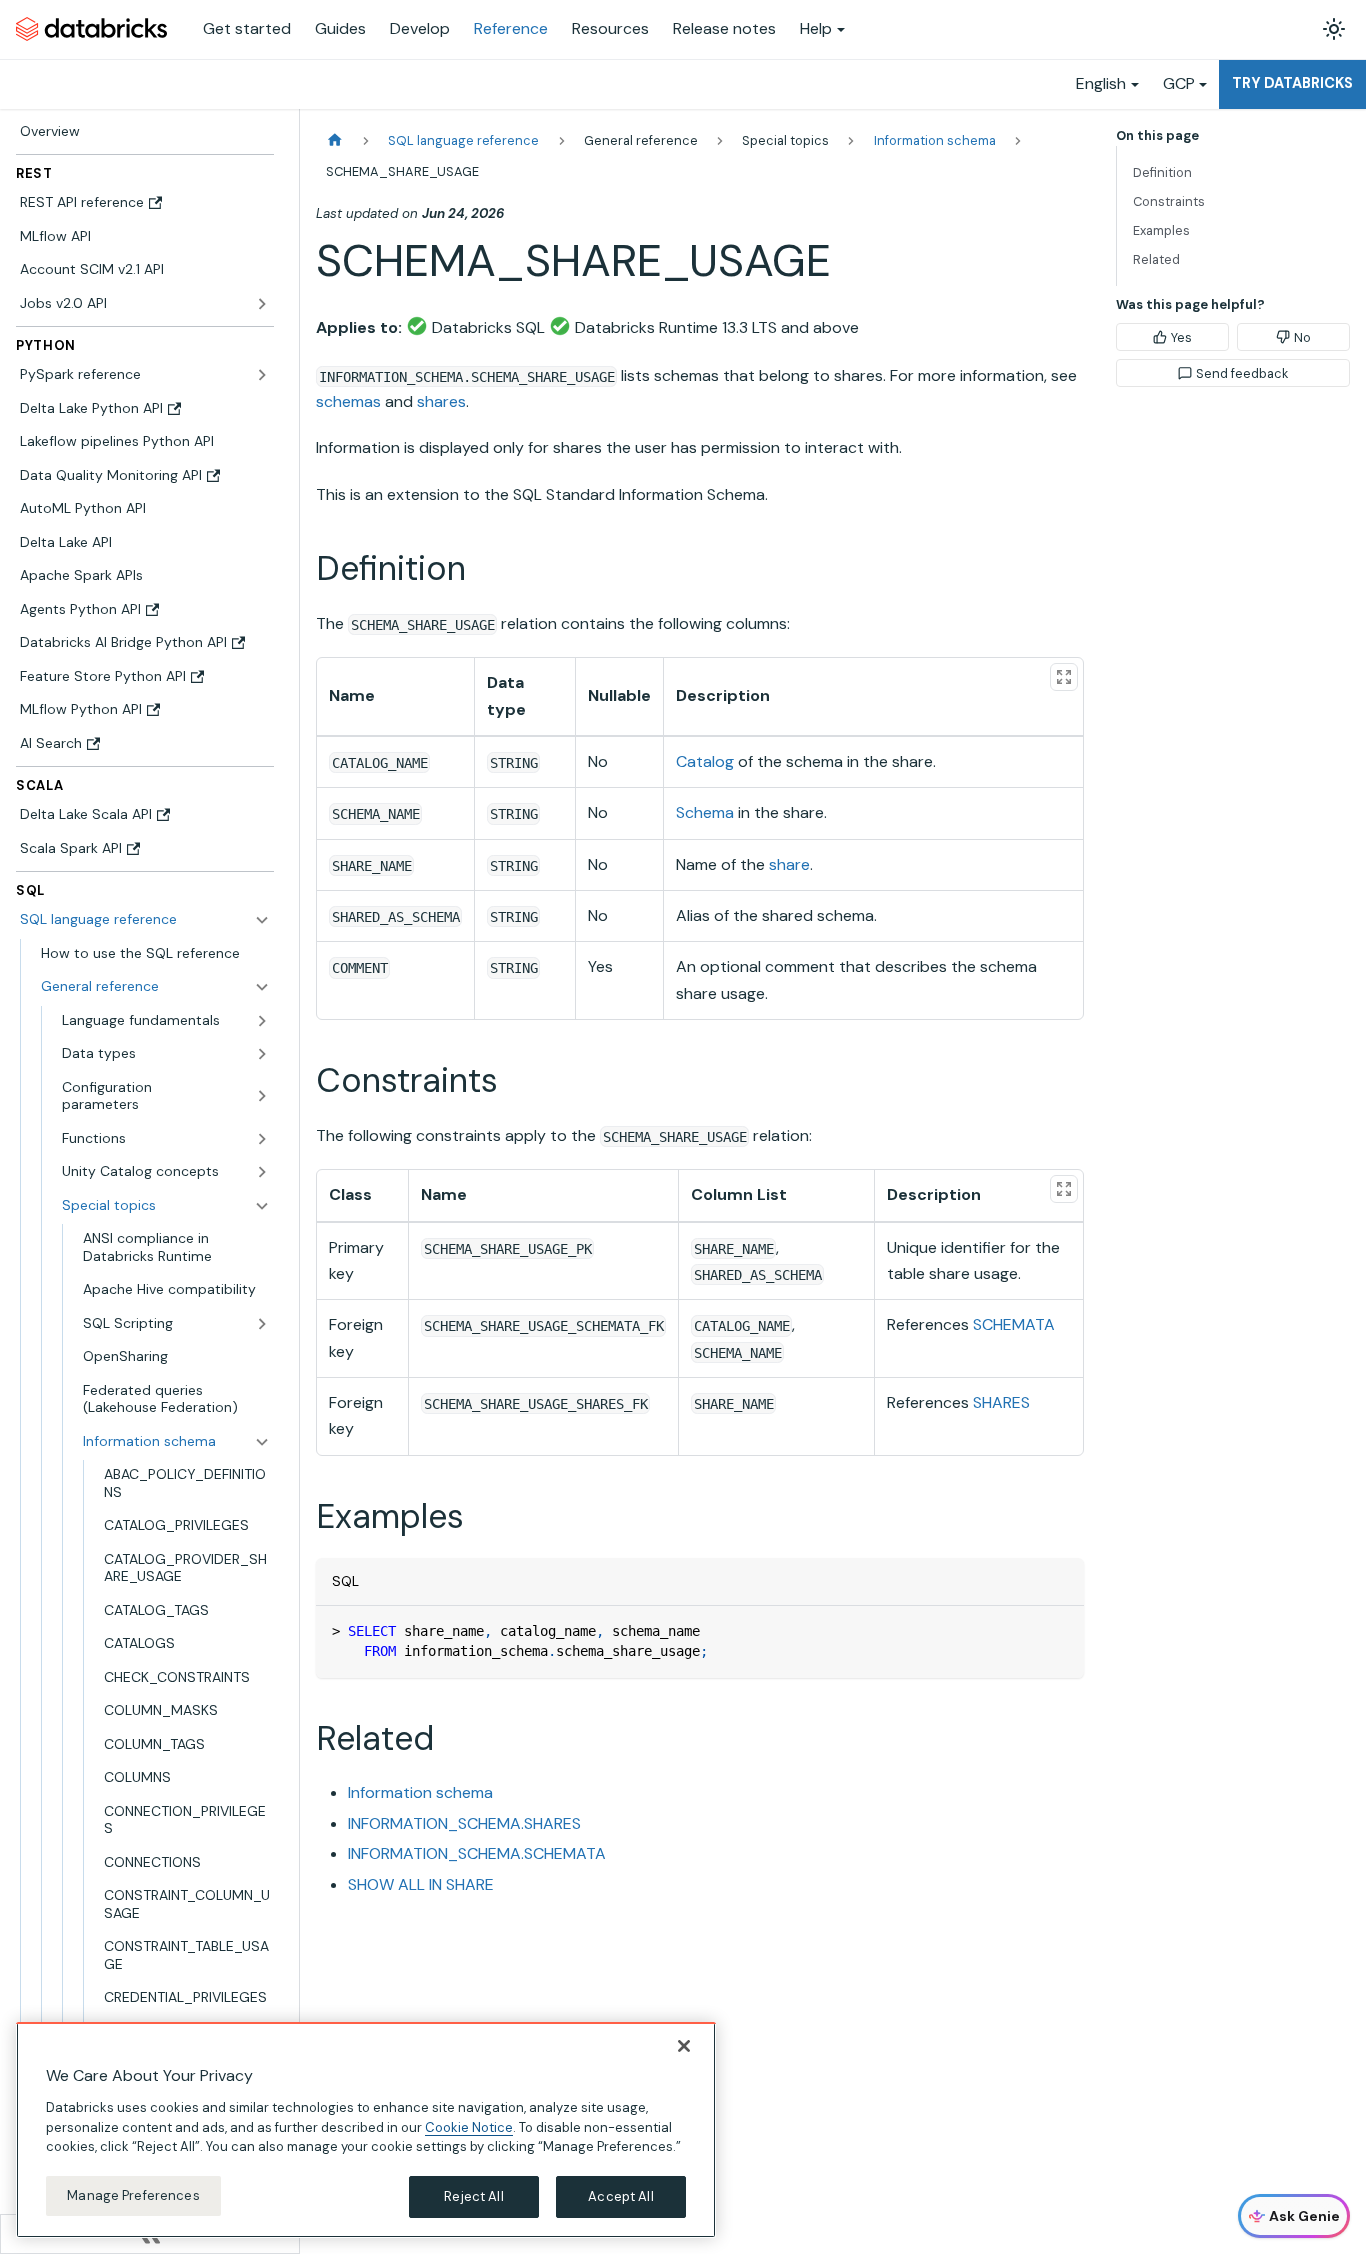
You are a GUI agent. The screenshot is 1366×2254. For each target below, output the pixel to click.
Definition (1162, 172)
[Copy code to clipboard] (1059, 1630)
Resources (610, 28)
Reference (511, 28)
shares (441, 401)
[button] (155, 987)
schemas (348, 401)
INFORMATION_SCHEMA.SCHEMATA (477, 1853)
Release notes (724, 28)
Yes (1181, 337)
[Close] (684, 2046)
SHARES (1001, 1402)
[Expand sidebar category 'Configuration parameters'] (262, 1096)
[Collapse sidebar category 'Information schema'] (262, 1442)
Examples (1161, 230)
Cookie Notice (469, 2126)
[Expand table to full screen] (1064, 677)
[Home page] (335, 140)
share (789, 864)
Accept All (620, 2196)
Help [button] (816, 28)
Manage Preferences (133, 2195)
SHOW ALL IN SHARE (421, 1884)
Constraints (1169, 201)
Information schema (420, 1792)
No (1302, 337)
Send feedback (1242, 373)
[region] (366, 2130)
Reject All (473, 2196)
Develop (420, 28)
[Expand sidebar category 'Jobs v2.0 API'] (262, 304)
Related (1156, 259)
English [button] (1101, 83)
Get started (247, 28)
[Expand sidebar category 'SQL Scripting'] (262, 1324)
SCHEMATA (1014, 1324)
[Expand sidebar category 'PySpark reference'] (262, 375)
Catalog (705, 761)
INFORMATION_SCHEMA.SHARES (464, 1823)
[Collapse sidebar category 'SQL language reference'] (262, 920)
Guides (340, 28)
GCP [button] (1179, 83)
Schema (705, 812)
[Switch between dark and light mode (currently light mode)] (1334, 29)
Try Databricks (1292, 83)
